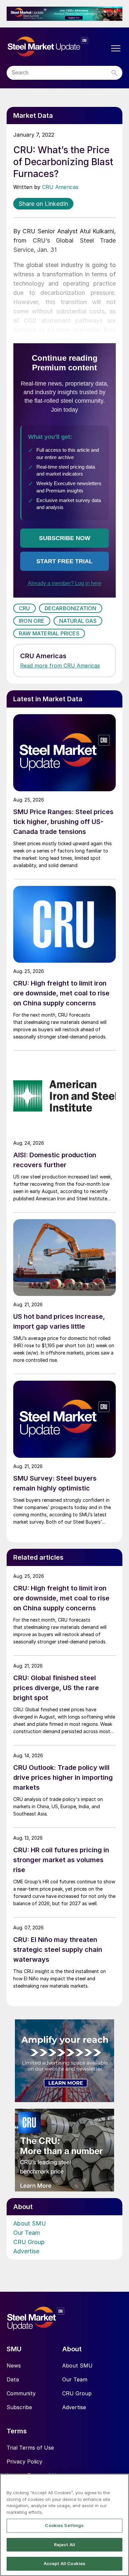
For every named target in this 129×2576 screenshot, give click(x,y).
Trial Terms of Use (30, 2448)
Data (13, 2379)
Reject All (64, 2545)
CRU (24, 608)
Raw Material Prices (49, 633)
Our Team (27, 2233)
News (14, 2366)
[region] (64, 2525)
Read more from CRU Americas (60, 666)
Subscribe (19, 2407)
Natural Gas (78, 621)
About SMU (30, 2223)
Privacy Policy (24, 2461)
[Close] (121, 2483)
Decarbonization (71, 608)
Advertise (26, 2251)
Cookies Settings (64, 2525)
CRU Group (29, 2242)
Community (21, 2393)
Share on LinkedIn (43, 204)
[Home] (58, 47)
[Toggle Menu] (116, 48)
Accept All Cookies (64, 2563)
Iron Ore (32, 621)
